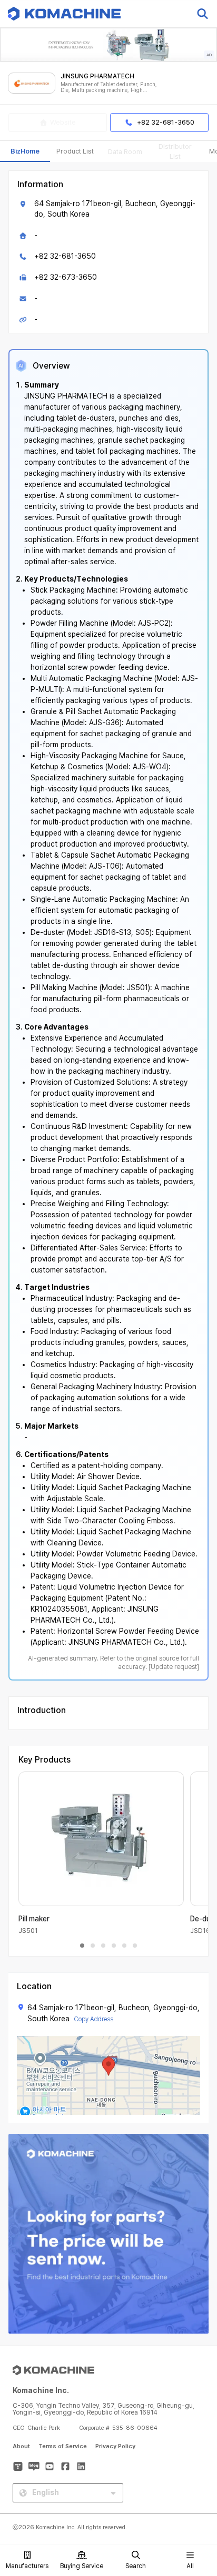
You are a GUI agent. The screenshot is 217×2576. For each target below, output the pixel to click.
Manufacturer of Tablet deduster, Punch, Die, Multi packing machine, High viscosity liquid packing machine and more (109, 88)
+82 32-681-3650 (65, 256)
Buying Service (82, 2566)
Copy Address (93, 2019)
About (21, 2446)
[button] (198, 2486)
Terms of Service (63, 2446)
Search (136, 2566)
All (190, 2566)
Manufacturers (27, 2566)
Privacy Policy (115, 2446)
